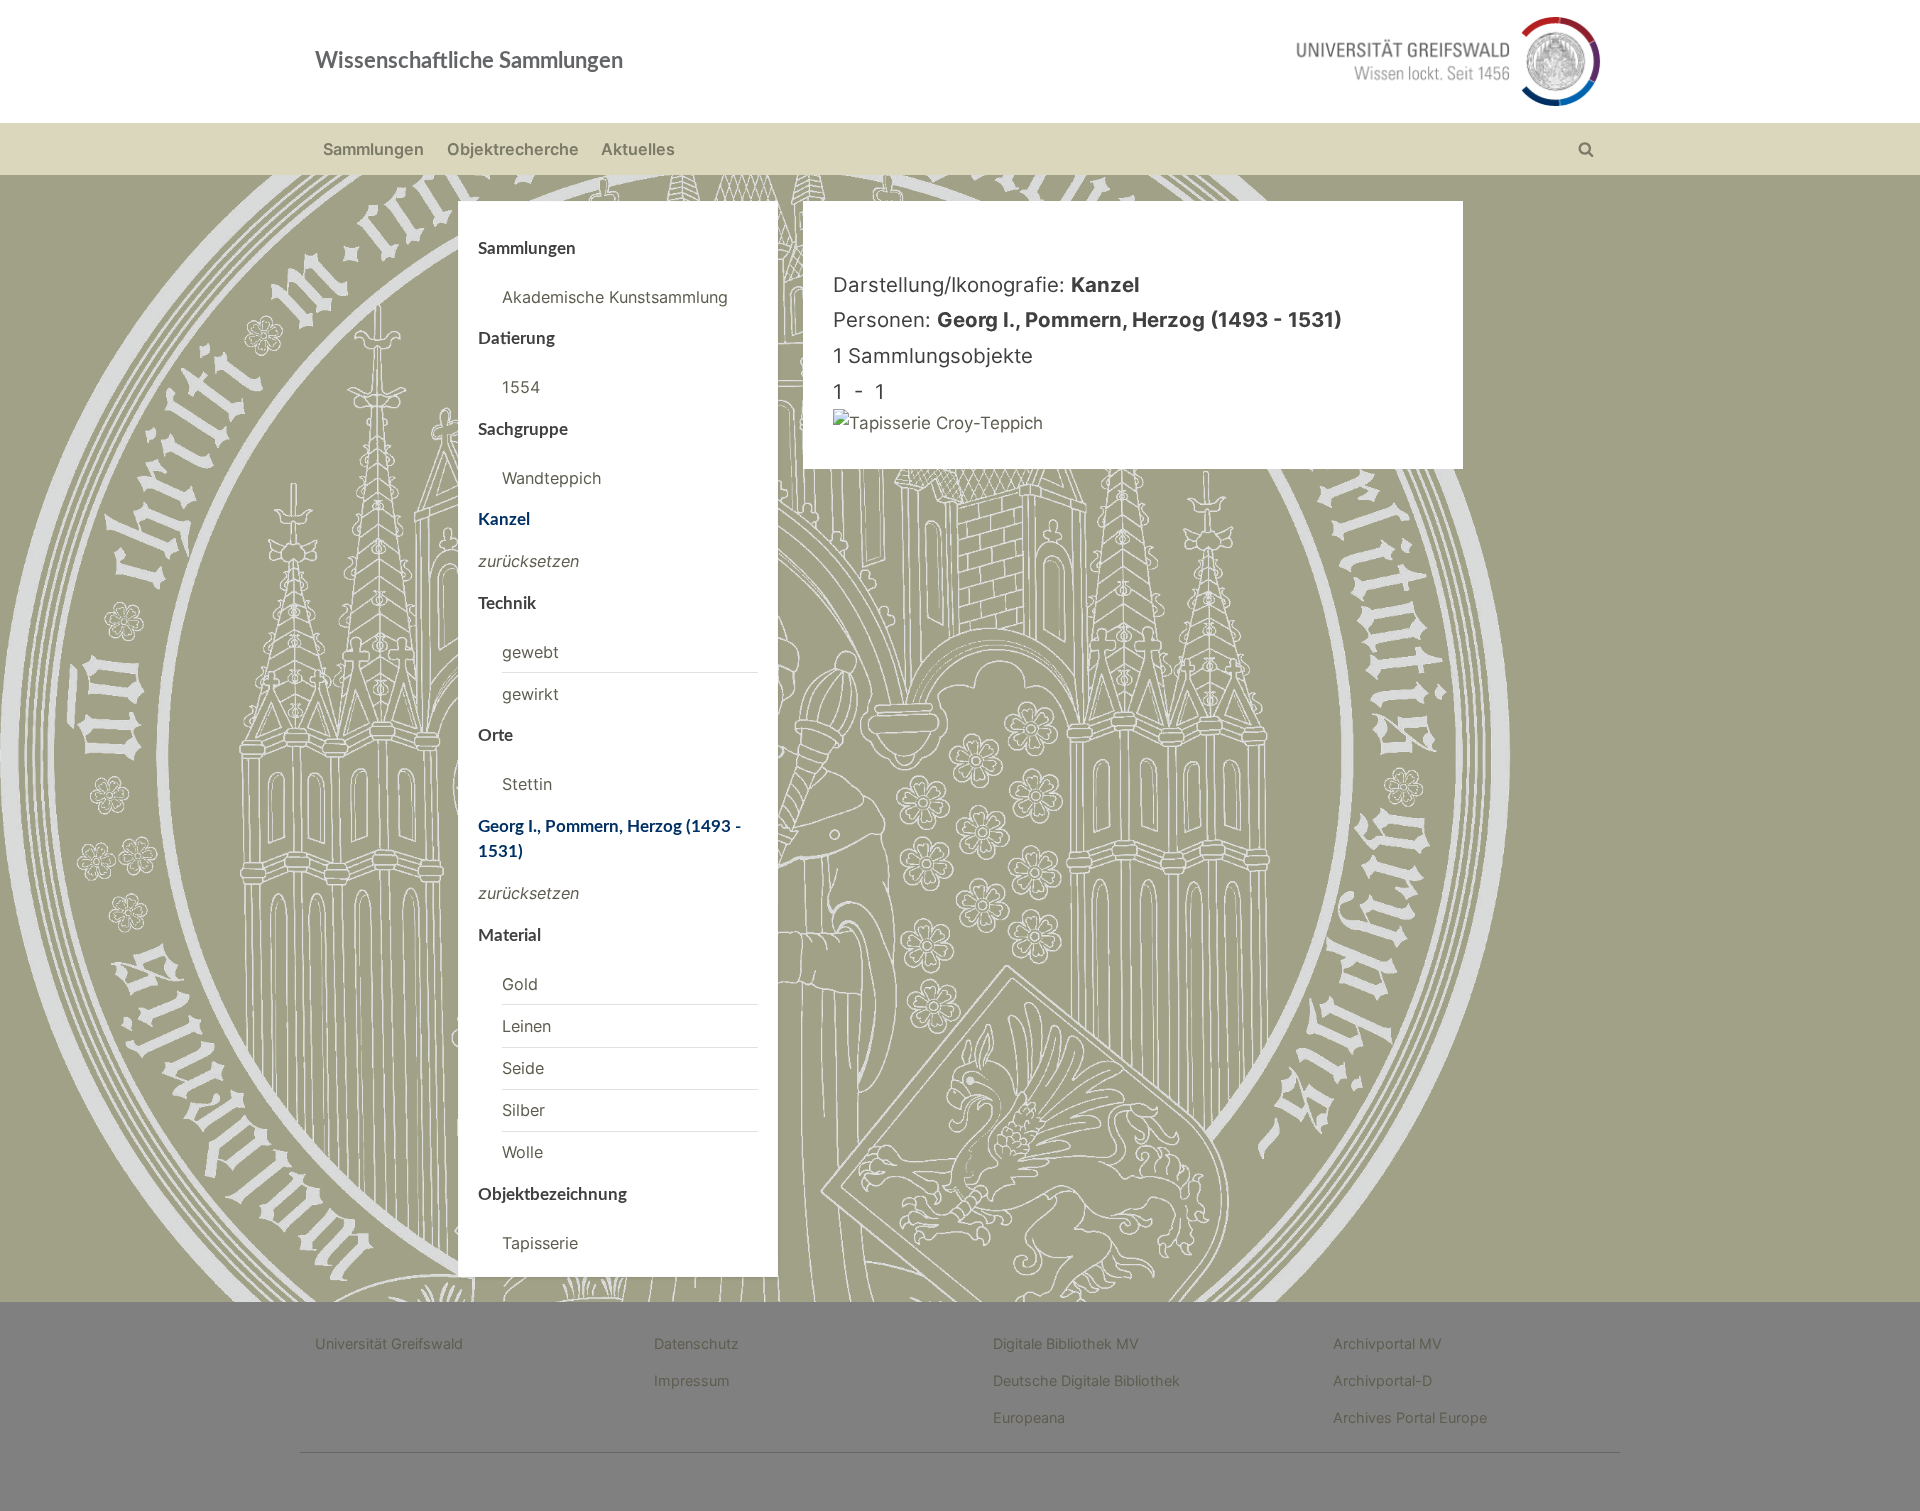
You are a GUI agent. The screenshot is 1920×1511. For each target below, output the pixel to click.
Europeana (1029, 1417)
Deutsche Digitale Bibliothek (1086, 1380)
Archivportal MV (1387, 1343)
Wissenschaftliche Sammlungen (469, 61)
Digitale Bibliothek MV (1066, 1343)
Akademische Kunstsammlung (615, 297)
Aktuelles (638, 149)
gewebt (530, 652)
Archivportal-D (1382, 1380)
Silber (523, 1110)
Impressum (692, 1380)
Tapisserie (540, 1243)
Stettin (527, 784)
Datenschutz (696, 1343)
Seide (523, 1068)
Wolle (522, 1152)
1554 (521, 387)
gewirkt (530, 694)
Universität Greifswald (389, 1343)
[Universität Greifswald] (1245, 61)
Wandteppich (552, 478)
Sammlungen (373, 149)
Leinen (526, 1026)
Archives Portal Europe (1410, 1417)
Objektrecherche (513, 149)
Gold (520, 984)
